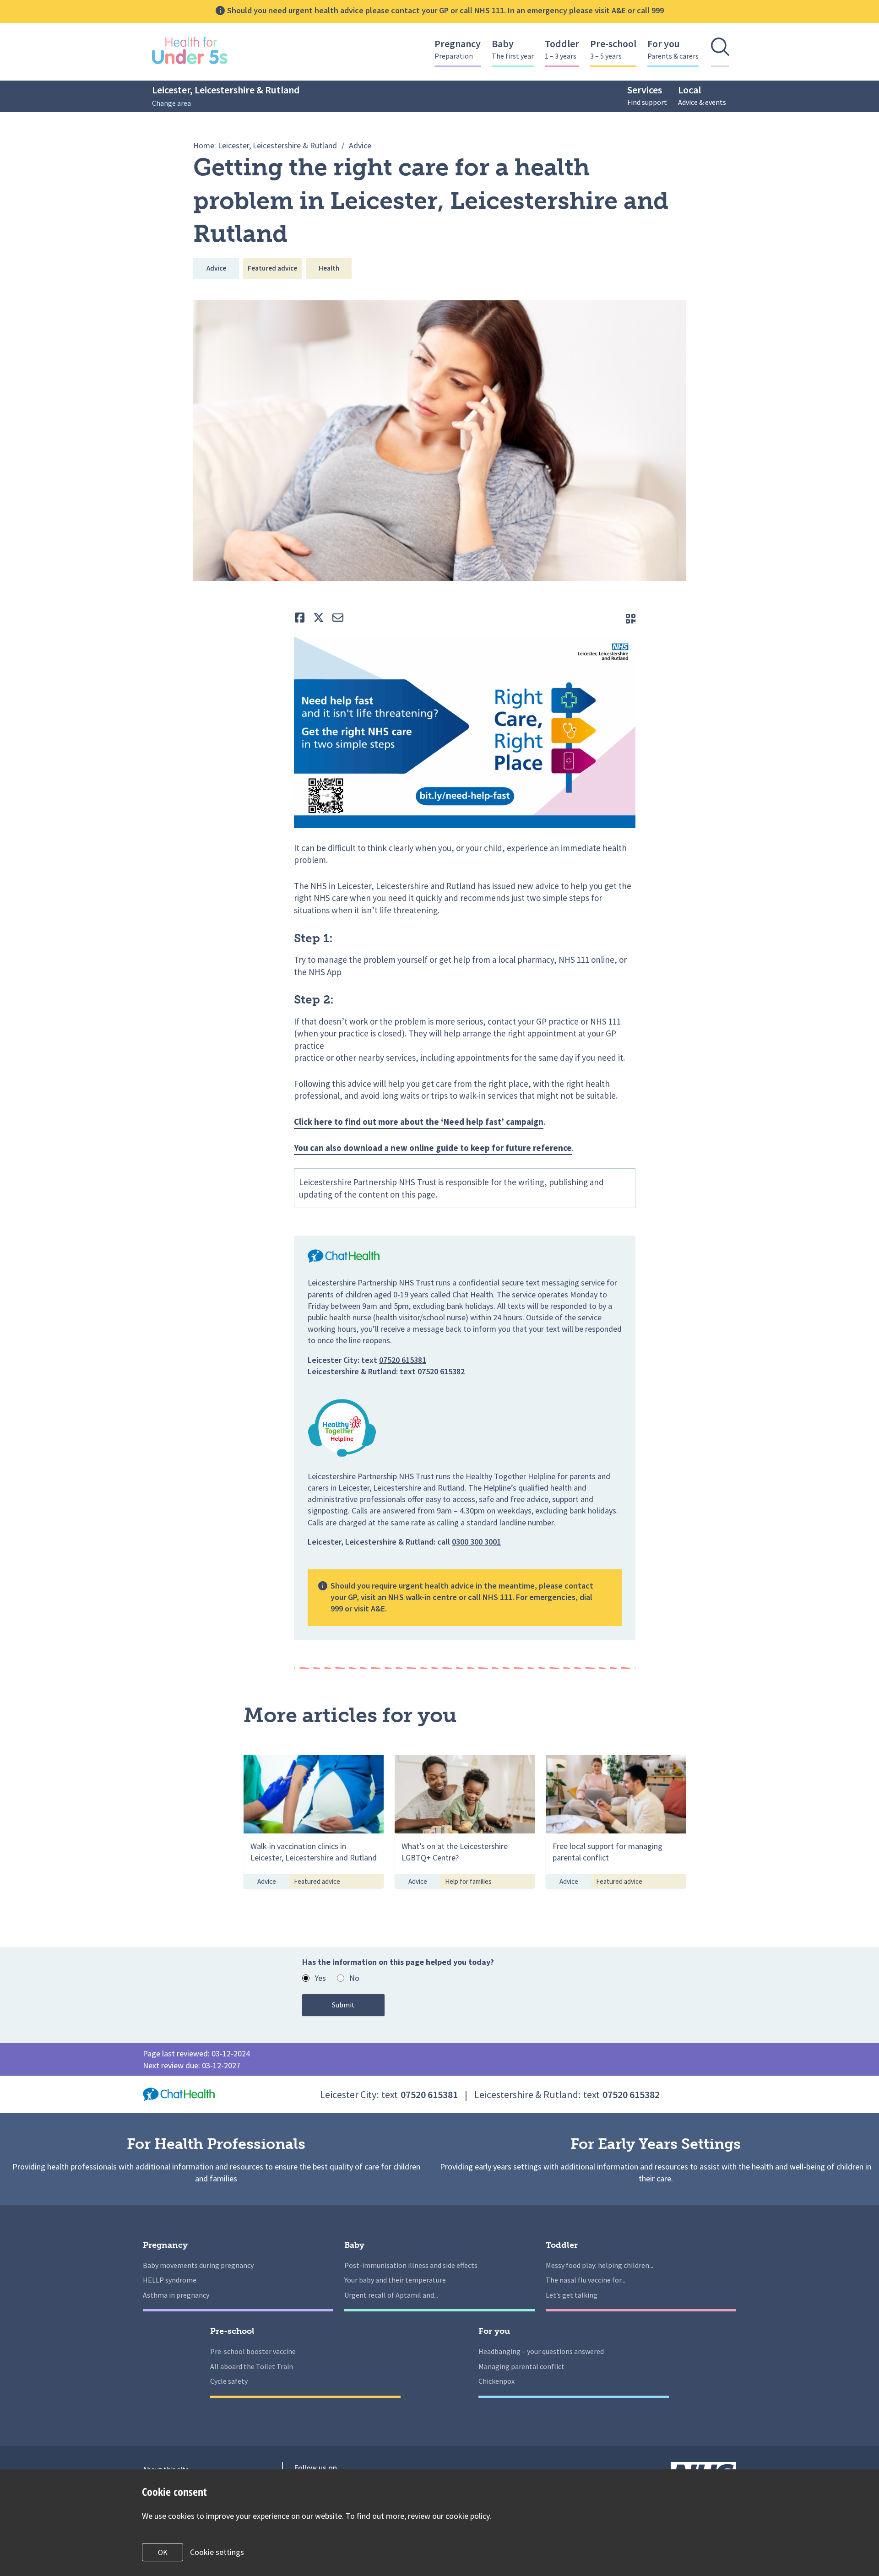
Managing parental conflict (521, 2366)
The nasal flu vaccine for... (586, 2280)
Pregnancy (458, 49)
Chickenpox (496, 2381)
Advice (216, 268)
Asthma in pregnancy (176, 2295)
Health (329, 268)
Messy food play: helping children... (600, 2265)
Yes (320, 1978)
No (354, 1978)
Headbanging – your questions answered (541, 2351)
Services (647, 95)
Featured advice (272, 268)
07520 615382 (441, 1371)
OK (163, 2552)
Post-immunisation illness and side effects (411, 2265)
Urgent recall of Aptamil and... (391, 2295)
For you (673, 49)
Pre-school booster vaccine (253, 2351)
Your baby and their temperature (395, 2280)
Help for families (468, 1881)
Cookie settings (217, 2552)
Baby (513, 49)
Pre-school (613, 49)
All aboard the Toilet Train (252, 2366)
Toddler (562, 49)
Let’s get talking (572, 2295)
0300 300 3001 (476, 1542)
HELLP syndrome (170, 2280)
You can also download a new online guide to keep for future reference (433, 1148)
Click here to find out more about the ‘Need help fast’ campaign (419, 1122)
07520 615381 (403, 1360)
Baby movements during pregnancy (198, 2265)
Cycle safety (229, 2381)
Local (702, 95)
